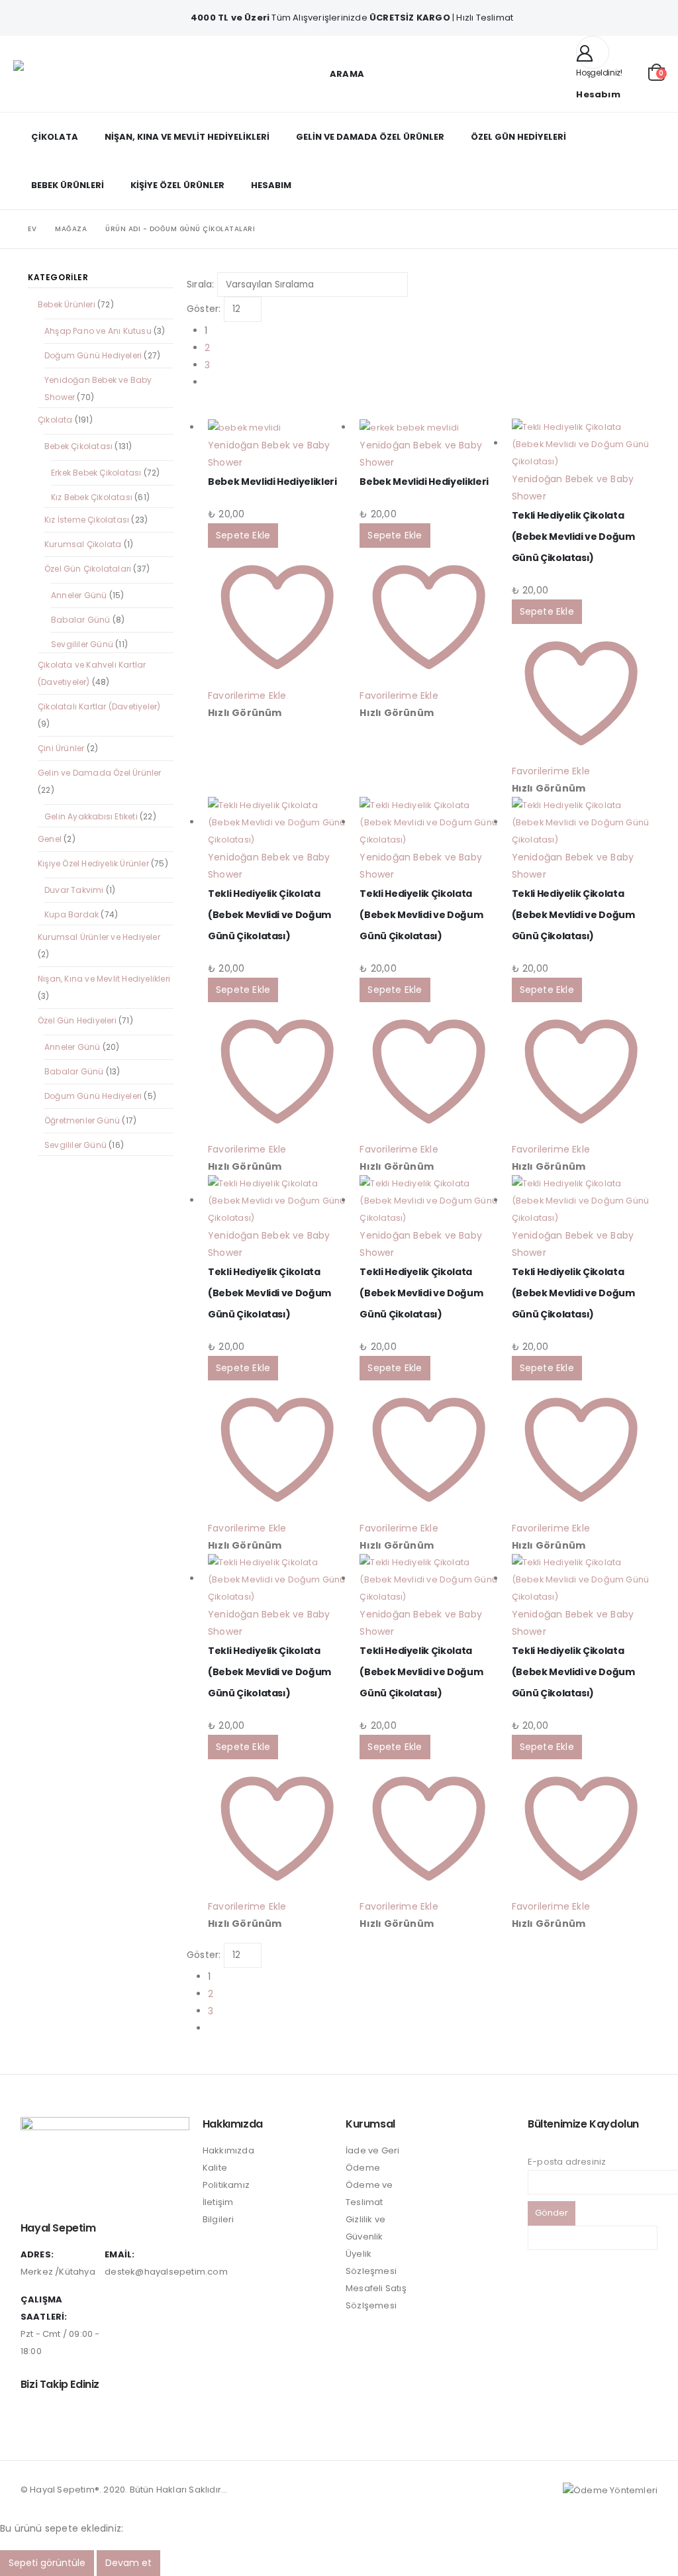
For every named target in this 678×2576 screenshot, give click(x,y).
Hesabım (271, 185)
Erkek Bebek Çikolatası (96, 473)
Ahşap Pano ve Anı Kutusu (98, 331)
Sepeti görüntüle (47, 2563)
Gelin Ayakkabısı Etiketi (91, 816)
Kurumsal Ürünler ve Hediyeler (99, 937)
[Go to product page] (277, 428)
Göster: (204, 309)
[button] (339, 74)
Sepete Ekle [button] (243, 535)
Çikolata (55, 137)
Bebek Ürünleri (68, 185)
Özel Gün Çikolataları (88, 569)
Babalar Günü (80, 620)
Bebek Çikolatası (78, 446)
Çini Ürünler (61, 748)
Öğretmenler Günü (82, 1120)
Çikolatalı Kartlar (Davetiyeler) (99, 706)
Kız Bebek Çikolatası (92, 497)
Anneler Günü (79, 595)
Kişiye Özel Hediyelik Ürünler (93, 863)
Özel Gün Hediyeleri (518, 137)
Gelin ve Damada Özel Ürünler (370, 137)
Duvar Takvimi (74, 890)
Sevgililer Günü (82, 644)
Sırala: (200, 284)
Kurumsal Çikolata (83, 544)
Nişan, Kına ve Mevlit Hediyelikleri (187, 137)
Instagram (32, 2414)
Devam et (128, 2563)
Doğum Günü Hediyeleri (93, 355)
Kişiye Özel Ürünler (177, 185)
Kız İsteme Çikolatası (87, 520)
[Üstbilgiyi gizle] (46, 74)
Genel (50, 839)
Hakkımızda (228, 2150)
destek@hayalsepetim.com (166, 2272)
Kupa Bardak (72, 914)
